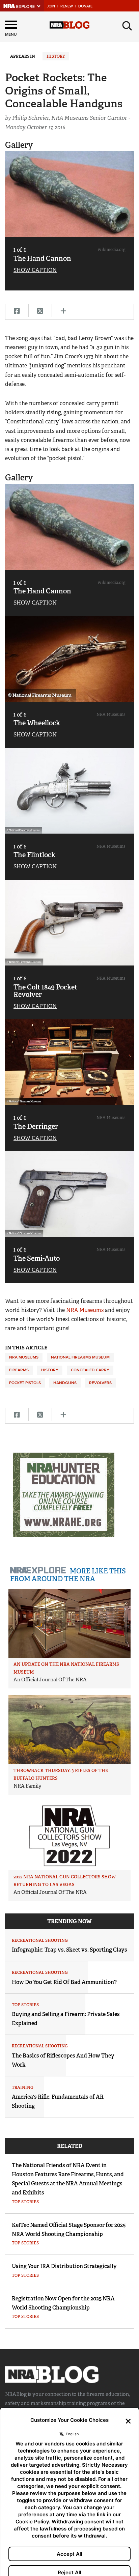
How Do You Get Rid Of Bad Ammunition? (64, 1982)
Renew (67, 6)
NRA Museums (85, 1310)
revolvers (100, 1383)
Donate (85, 6)
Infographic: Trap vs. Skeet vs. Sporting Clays (69, 1950)
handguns (65, 1383)
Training (23, 2088)
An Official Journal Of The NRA (50, 1680)
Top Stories (25, 2005)
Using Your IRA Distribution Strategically (64, 2266)
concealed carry (90, 1370)
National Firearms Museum (80, 1357)
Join (51, 6)
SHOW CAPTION (35, 270)
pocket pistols (25, 1383)
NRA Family (27, 1786)
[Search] (127, 26)
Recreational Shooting (40, 1940)
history (50, 1370)
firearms (19, 1370)
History (56, 56)
